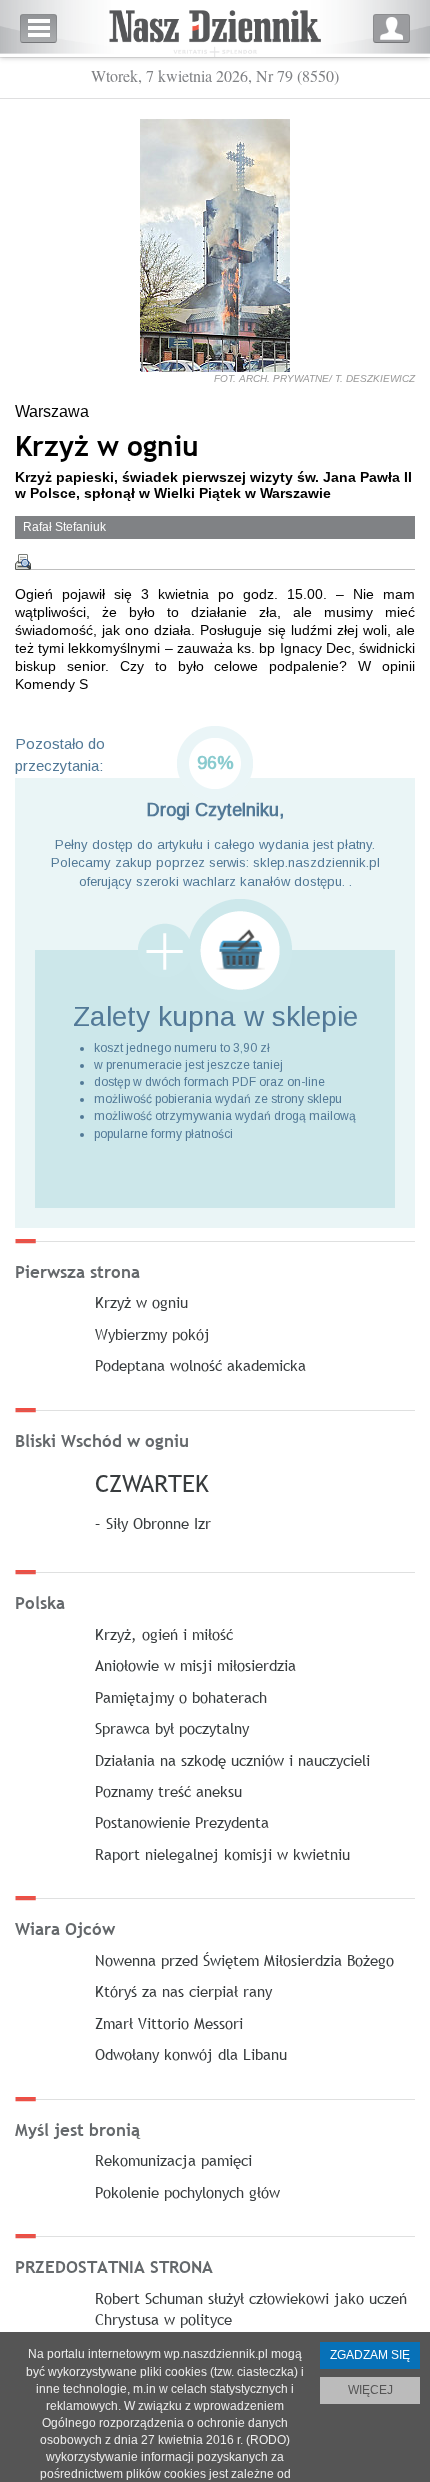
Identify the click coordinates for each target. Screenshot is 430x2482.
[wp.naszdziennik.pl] (215, 28)
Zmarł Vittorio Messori (169, 2023)
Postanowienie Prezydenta (182, 1822)
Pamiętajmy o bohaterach (181, 1697)
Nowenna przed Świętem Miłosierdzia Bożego (244, 1960)
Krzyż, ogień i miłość (164, 1634)
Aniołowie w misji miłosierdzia (195, 1665)
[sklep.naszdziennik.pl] (215, 950)
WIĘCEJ (370, 2390)
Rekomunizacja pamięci (173, 2160)
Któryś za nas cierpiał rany (183, 1991)
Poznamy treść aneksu (168, 1791)
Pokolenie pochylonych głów (187, 2192)
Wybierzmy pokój (152, 1334)
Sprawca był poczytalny (172, 1728)
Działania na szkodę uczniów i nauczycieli (232, 1760)
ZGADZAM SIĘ (370, 2355)
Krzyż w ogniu (141, 1302)
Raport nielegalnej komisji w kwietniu (222, 1854)
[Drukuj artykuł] (23, 562)
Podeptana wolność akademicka (200, 1365)
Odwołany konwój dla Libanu (191, 2054)
